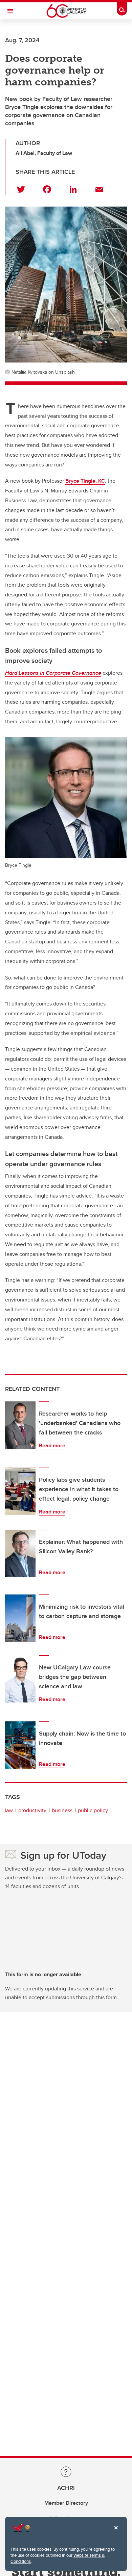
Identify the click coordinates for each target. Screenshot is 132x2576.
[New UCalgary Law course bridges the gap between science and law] (20, 1679)
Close (116, 2532)
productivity (32, 1810)
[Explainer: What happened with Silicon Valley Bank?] (20, 1553)
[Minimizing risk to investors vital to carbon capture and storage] (20, 1618)
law (9, 1810)
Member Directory (66, 2503)
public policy (93, 1810)
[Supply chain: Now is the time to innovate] (20, 1745)
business (62, 1810)
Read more (52, 1445)
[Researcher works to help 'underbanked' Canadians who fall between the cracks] (20, 1425)
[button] (25, 188)
